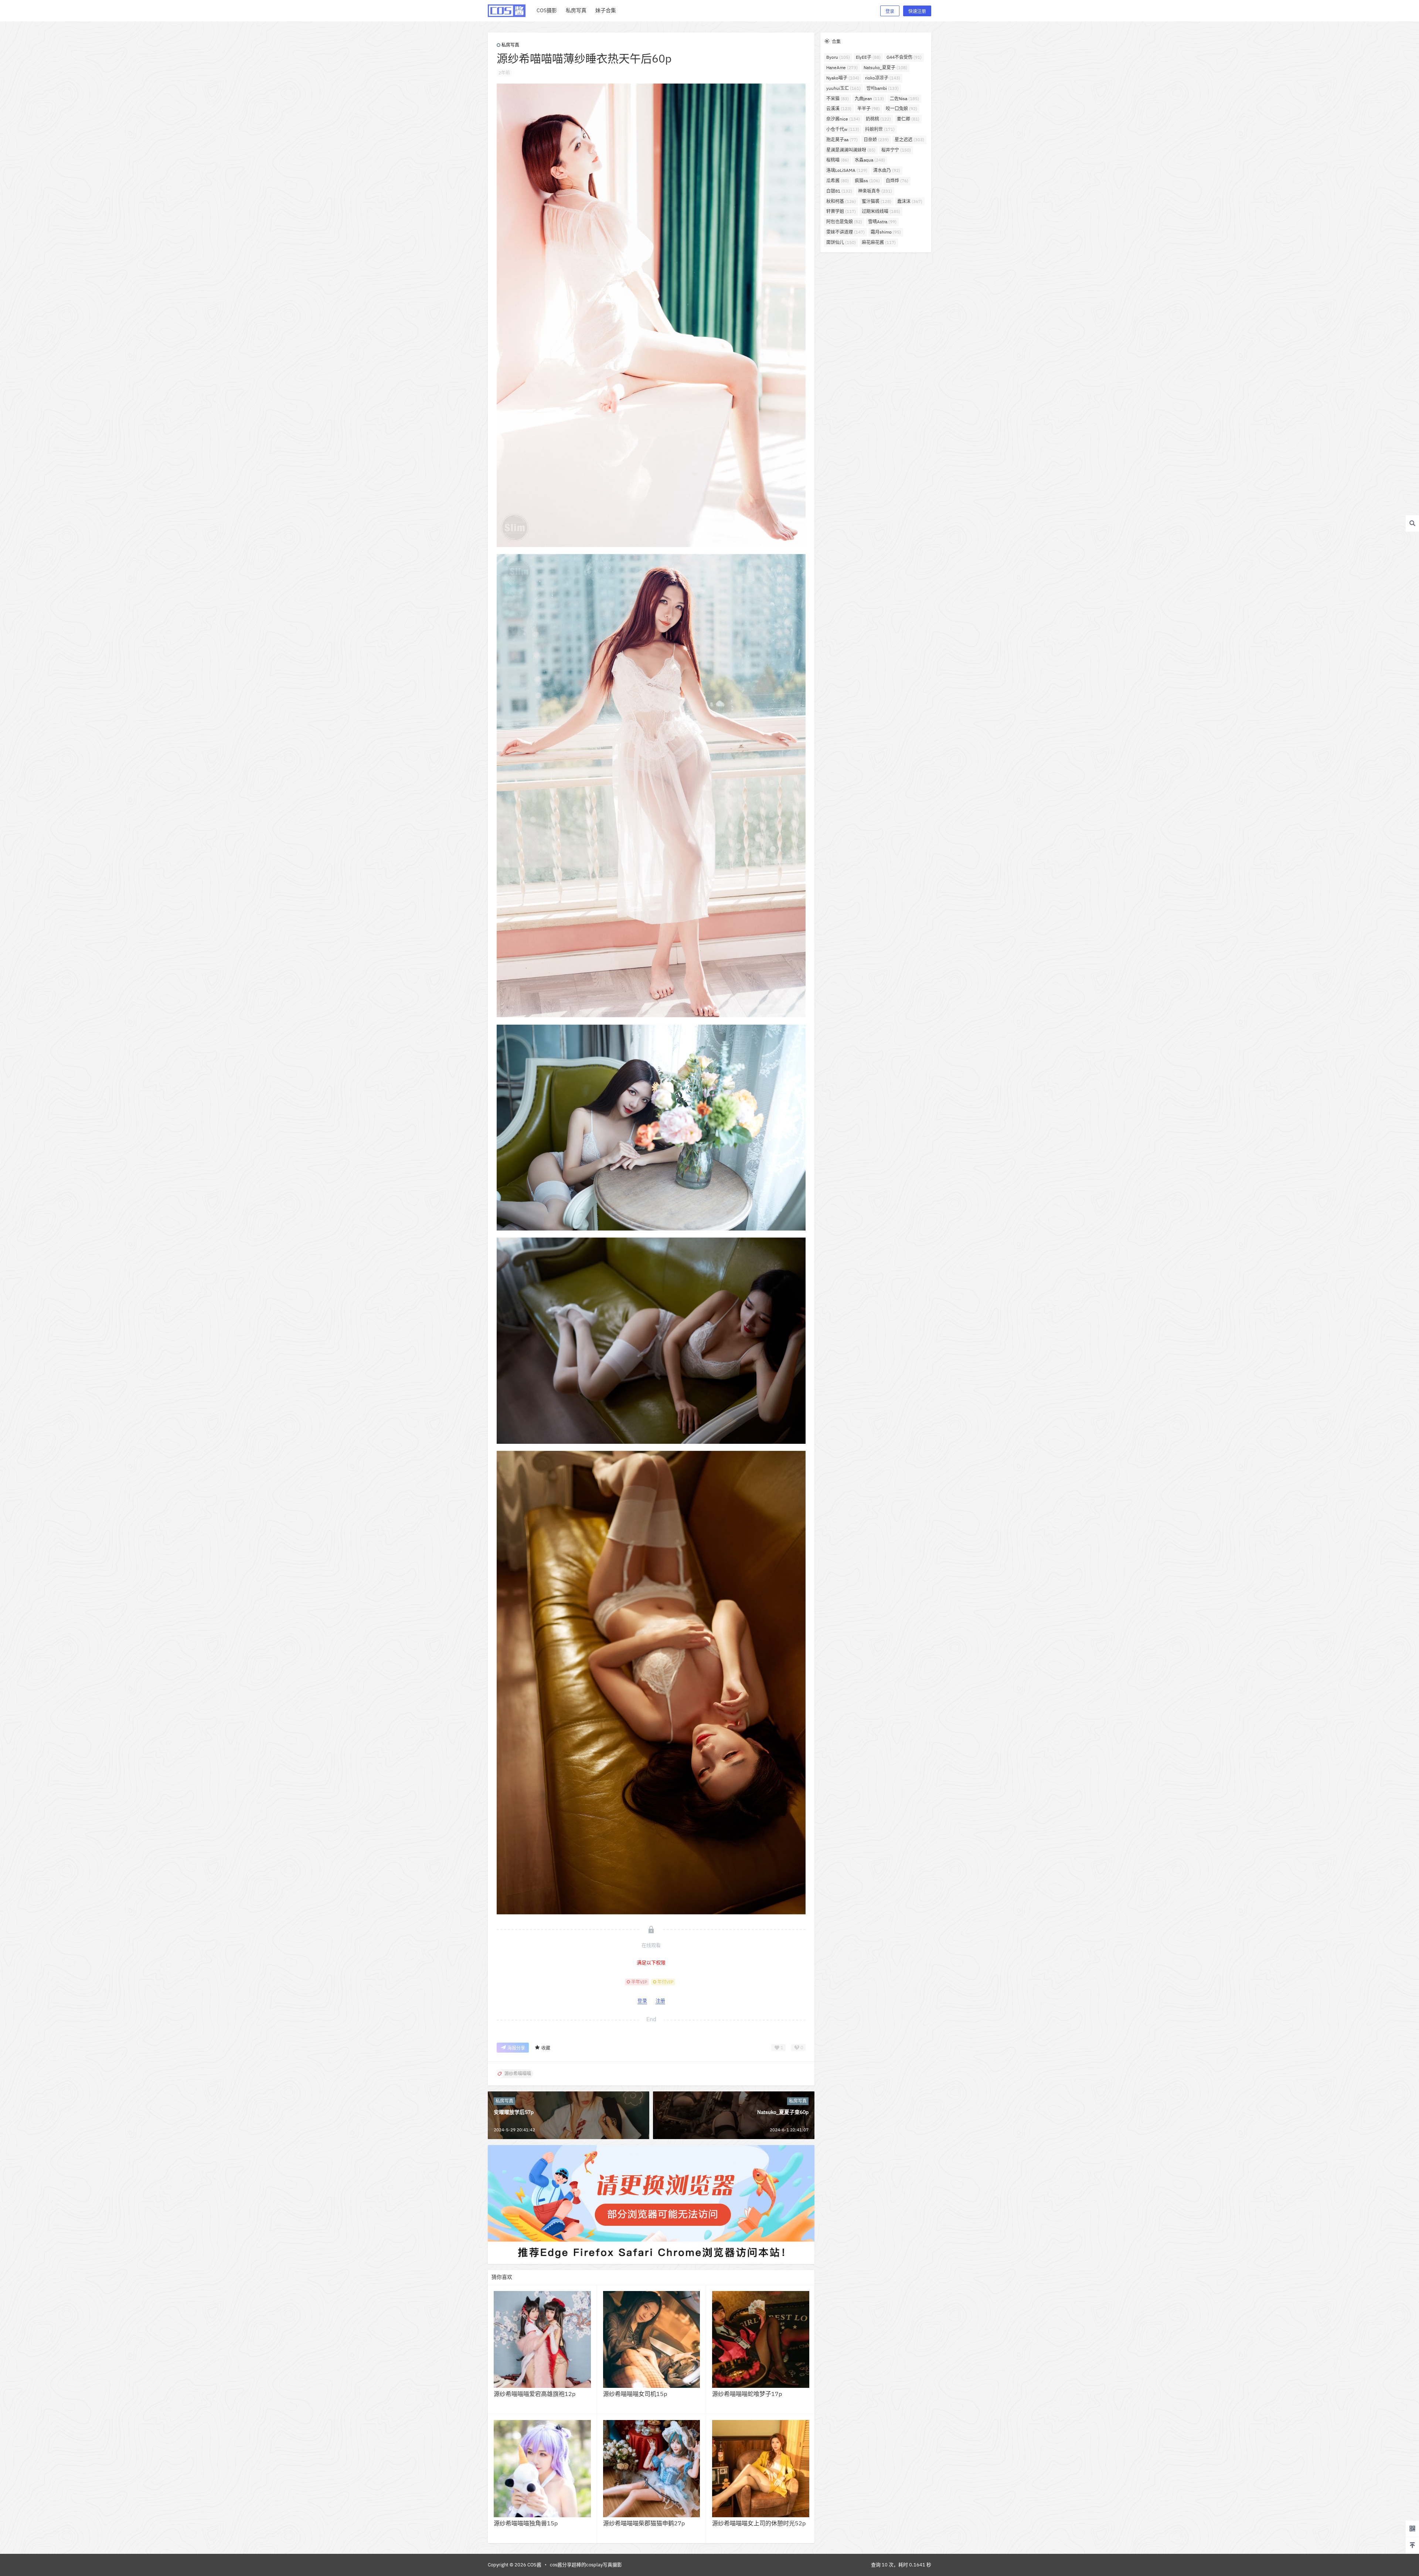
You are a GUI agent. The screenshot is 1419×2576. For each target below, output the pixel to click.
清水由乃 (887, 170)
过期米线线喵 (881, 211)
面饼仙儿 (841, 242)
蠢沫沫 (910, 201)
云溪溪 (839, 108)
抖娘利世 (880, 129)
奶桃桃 (878, 119)
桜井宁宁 (896, 150)
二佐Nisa (904, 99)
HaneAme (842, 67)
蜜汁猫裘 (877, 201)
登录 (890, 11)
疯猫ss (867, 181)
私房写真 (510, 45)
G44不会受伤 (904, 57)
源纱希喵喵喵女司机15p (635, 2394)
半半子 (869, 108)
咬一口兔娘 (901, 108)
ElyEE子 (868, 57)
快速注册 (917, 11)
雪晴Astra (882, 222)
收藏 (546, 2048)
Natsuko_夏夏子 (885, 67)
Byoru (838, 57)
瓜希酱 (838, 181)
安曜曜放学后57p (514, 2112)
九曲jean (869, 99)
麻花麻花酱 (879, 242)
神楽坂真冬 (875, 191)
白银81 (839, 191)
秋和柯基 (841, 201)
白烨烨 (897, 181)
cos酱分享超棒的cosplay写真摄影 (586, 2565)
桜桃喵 (838, 160)
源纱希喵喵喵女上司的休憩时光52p (759, 2523)
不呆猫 (838, 99)
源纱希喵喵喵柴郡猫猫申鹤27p (644, 2523)
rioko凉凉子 (883, 78)
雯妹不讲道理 (845, 232)
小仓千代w (843, 129)
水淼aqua (870, 160)
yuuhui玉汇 (843, 88)
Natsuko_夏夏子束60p (783, 2112)
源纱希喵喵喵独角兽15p (526, 2523)
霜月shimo (886, 232)
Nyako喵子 (843, 78)
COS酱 (534, 2565)
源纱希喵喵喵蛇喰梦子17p (747, 2394)
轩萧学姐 (841, 211)
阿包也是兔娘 (844, 222)
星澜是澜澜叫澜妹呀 (851, 150)
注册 (660, 2001)
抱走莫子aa (842, 140)
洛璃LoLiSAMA (847, 170)
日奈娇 (876, 140)
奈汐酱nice (843, 119)
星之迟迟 (909, 140)
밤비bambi (883, 88)
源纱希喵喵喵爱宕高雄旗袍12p (535, 2394)
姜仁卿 (908, 119)
